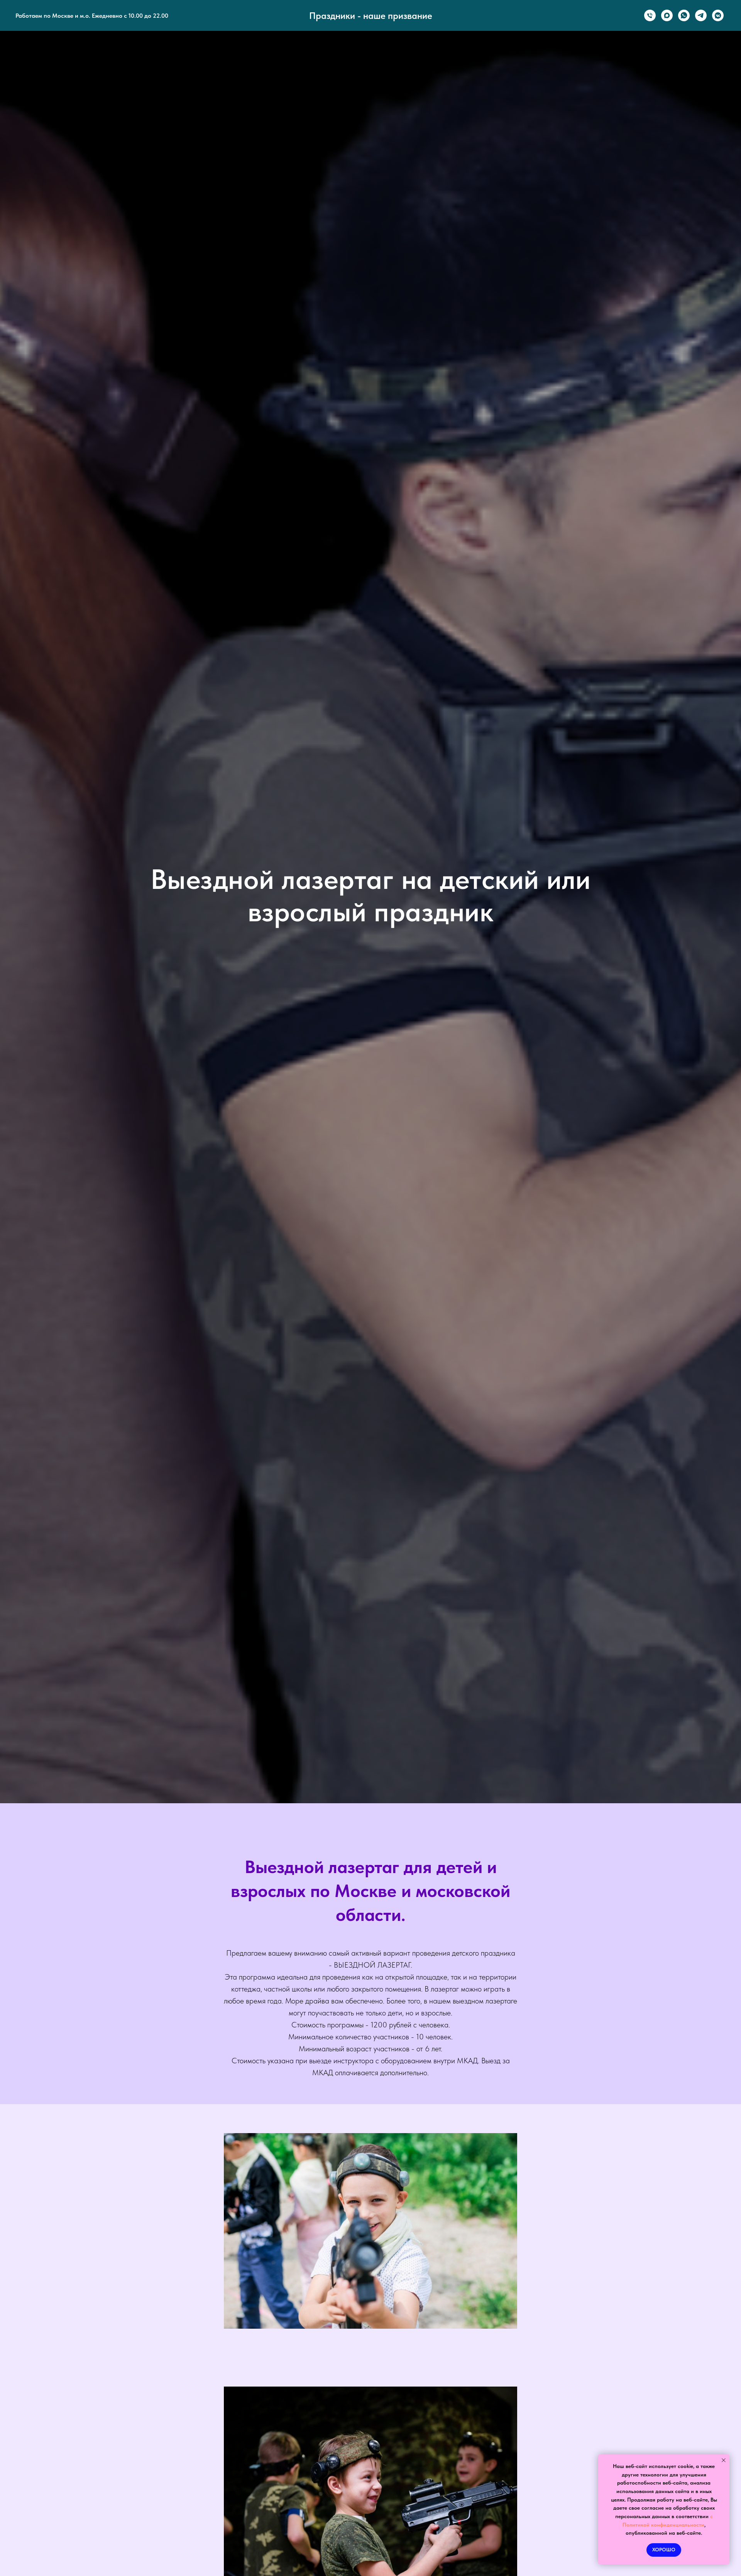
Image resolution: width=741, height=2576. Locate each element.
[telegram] (701, 15)
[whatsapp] (684, 15)
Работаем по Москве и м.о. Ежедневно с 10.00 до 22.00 (92, 16)
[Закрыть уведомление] (724, 2460)
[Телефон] (650, 15)
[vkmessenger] (718, 15)
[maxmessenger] (667, 15)
